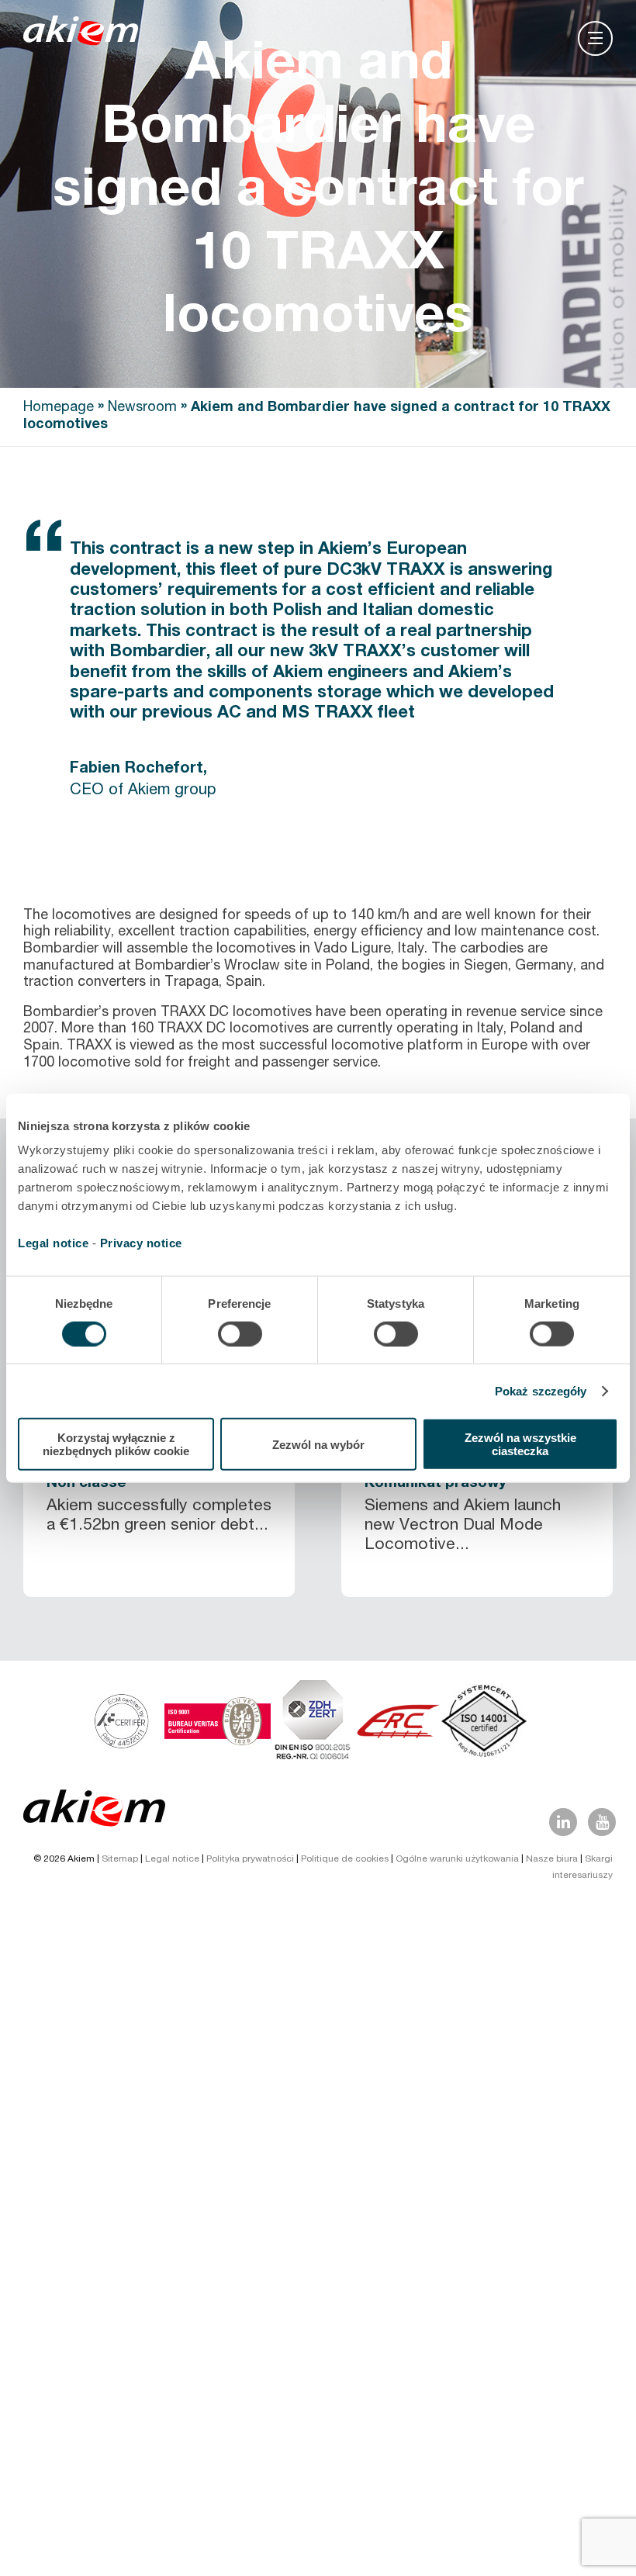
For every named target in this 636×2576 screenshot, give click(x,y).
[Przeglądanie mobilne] (595, 38)
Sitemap (120, 1859)
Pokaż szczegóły (541, 1390)
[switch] (240, 1333)
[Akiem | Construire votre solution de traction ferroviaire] (84, 38)
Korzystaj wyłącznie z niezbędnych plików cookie (116, 1444)
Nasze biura (552, 1859)
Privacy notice (141, 1243)
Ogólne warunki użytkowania (457, 1859)
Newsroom (142, 408)
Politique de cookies (345, 1859)
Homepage (59, 408)
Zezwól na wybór (318, 1444)
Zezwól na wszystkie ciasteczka (520, 1444)
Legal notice (53, 1243)
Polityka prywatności (250, 1859)
